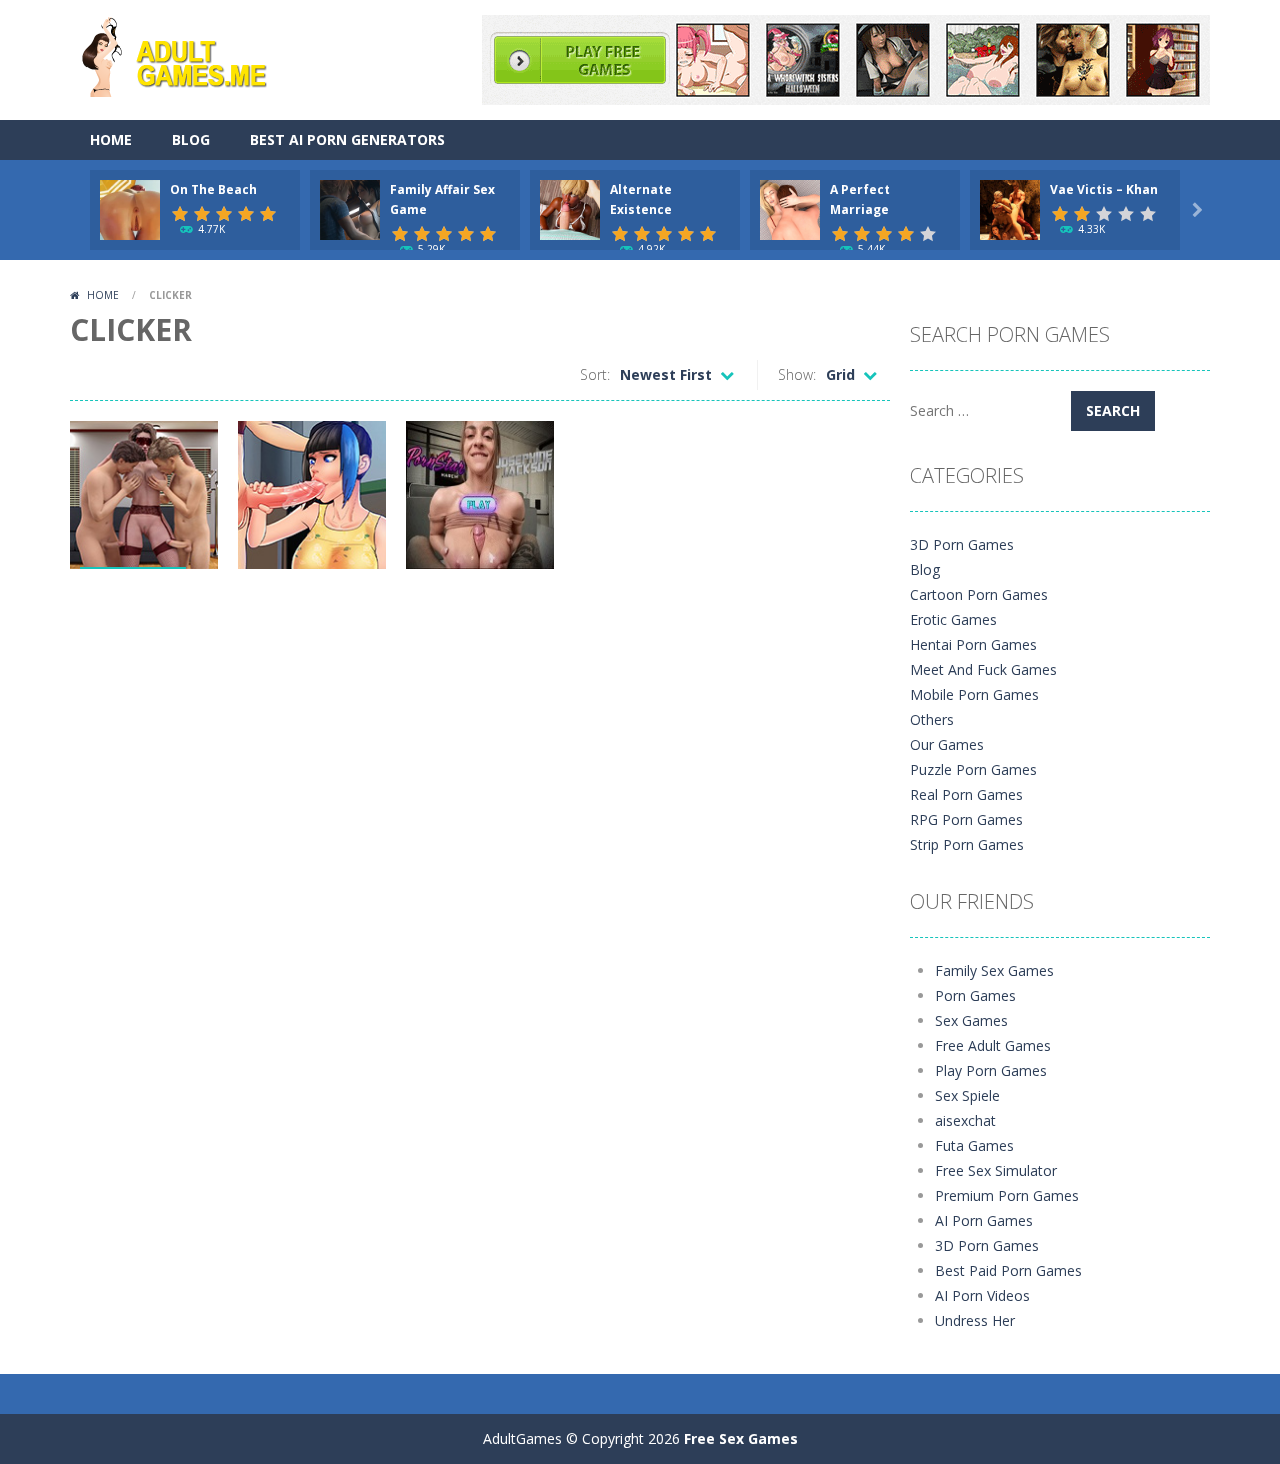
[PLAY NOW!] (130, 208)
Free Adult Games (993, 1045)
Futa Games (974, 1145)
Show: (797, 374)
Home (111, 139)
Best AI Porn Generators (347, 139)
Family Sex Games (994, 970)
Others (932, 719)
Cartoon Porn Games (979, 594)
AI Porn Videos (982, 1295)
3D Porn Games (962, 544)
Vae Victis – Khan (1104, 189)
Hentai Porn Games (973, 644)
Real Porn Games (966, 794)
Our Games (947, 744)
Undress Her (975, 1320)
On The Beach (213, 189)
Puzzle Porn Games (973, 769)
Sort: (595, 374)
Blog (191, 139)
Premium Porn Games (1007, 1195)
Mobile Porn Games (974, 694)
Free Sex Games (741, 1438)
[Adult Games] (192, 54)
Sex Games (971, 1020)
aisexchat (965, 1120)
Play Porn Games (991, 1070)
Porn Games (975, 995)
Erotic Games (953, 619)
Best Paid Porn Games (1008, 1270)
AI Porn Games (984, 1220)
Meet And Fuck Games (983, 669)
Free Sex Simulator (996, 1170)
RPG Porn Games (966, 819)
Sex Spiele (967, 1095)
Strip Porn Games (967, 844)
